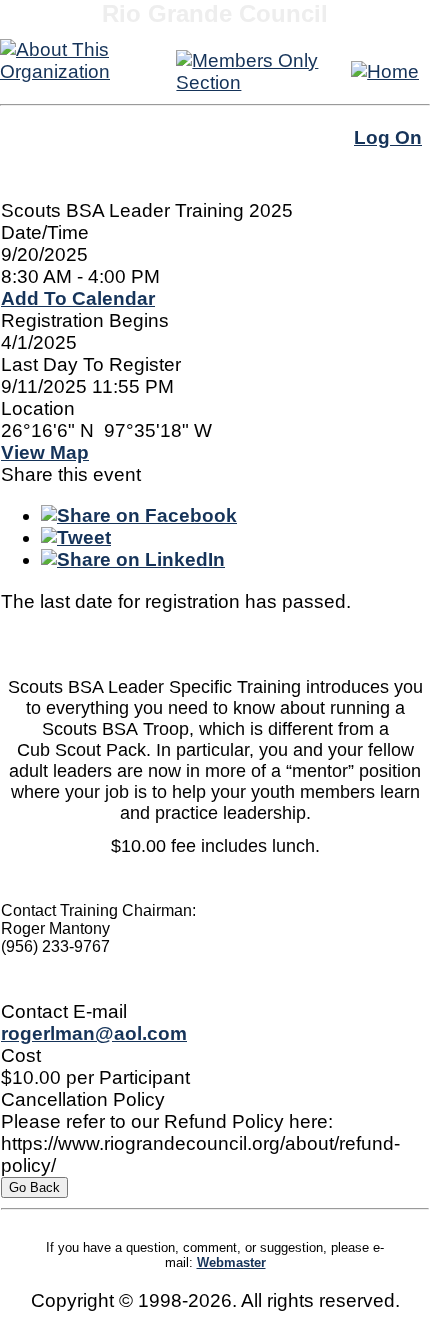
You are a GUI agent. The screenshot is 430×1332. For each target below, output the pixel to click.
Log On (388, 137)
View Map (45, 452)
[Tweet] (76, 537)
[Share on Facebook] (139, 515)
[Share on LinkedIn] (133, 559)
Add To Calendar (78, 298)
